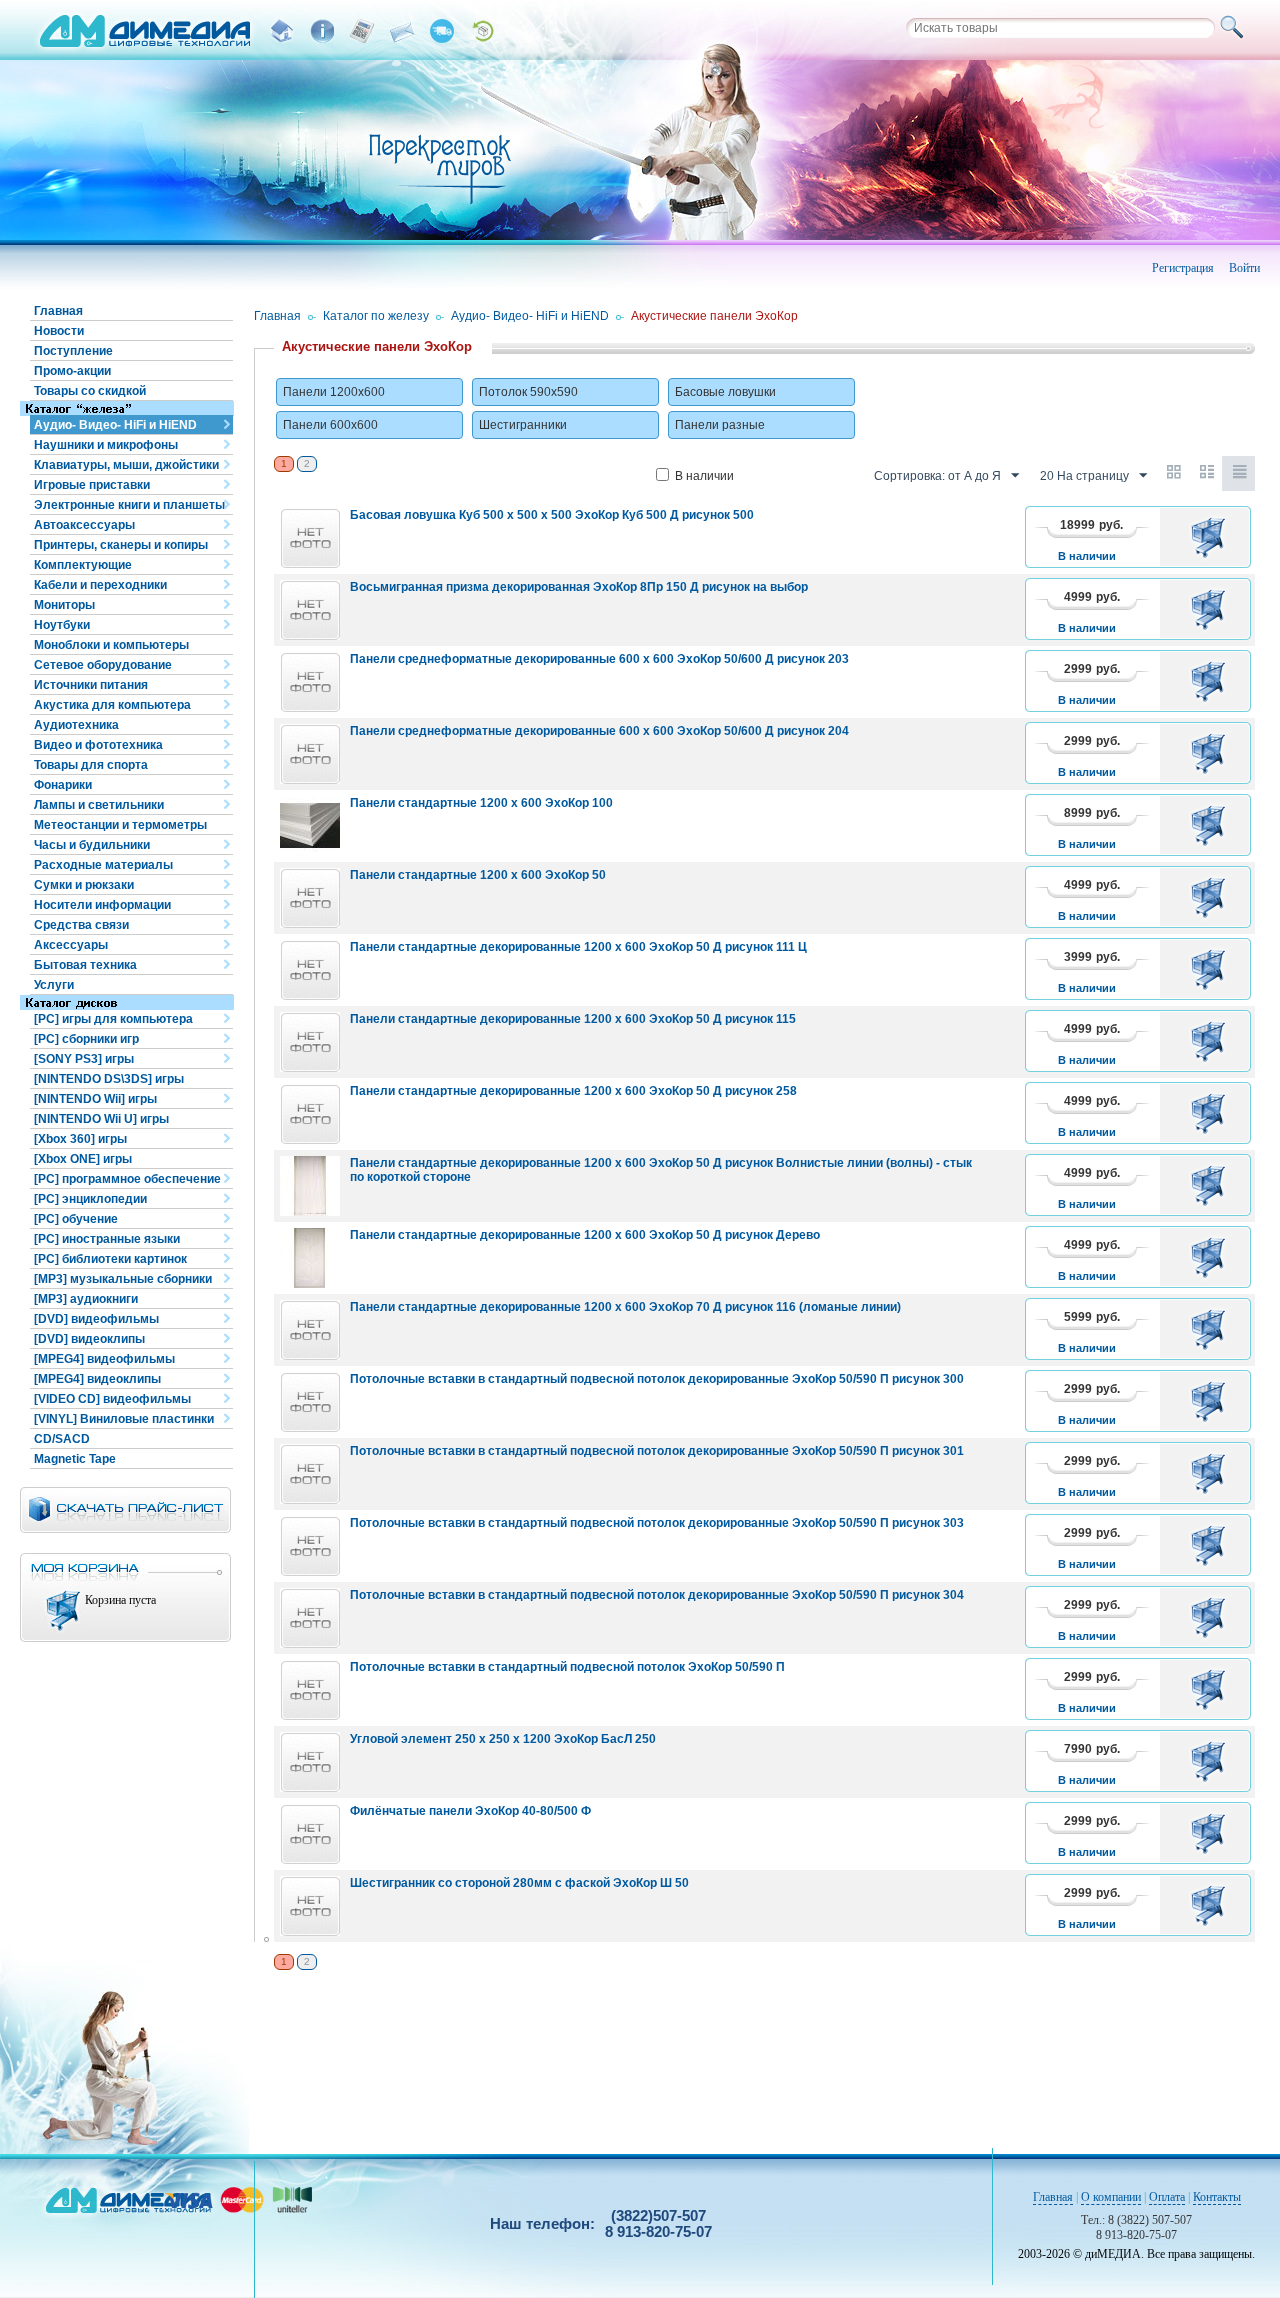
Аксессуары (71, 945)
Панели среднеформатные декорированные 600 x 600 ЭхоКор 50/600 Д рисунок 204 (599, 731)
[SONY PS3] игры (84, 1059)
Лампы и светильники (99, 805)
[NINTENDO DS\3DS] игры (109, 1079)
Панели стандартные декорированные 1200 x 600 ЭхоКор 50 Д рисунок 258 (573, 1091)
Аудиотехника (76, 725)
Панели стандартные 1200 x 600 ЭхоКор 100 (481, 803)
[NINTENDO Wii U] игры (101, 1119)
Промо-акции (72, 371)
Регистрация (1183, 268)
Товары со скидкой (90, 391)
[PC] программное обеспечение (127, 1179)
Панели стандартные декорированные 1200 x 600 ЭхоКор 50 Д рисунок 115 (573, 1019)
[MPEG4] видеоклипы (97, 1379)
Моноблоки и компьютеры (111, 645)
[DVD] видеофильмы (96, 1319)
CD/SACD (62, 1439)
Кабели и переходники (100, 585)
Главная (58, 311)
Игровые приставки (92, 485)
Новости (59, 331)
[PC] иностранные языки (107, 1239)
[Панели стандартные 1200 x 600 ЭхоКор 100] (310, 826)
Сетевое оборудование (103, 665)
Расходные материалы (103, 865)
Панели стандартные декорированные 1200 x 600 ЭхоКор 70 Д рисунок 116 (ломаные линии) (625, 1307)
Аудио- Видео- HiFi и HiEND (115, 425)
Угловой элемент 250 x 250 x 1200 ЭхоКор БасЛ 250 (503, 1739)
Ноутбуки (62, 625)
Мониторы (64, 605)
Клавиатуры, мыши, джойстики (126, 465)
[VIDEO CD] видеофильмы (112, 1399)
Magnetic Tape (75, 1459)
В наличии (704, 476)
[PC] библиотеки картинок (110, 1259)
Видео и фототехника (98, 745)
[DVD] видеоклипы (89, 1339)
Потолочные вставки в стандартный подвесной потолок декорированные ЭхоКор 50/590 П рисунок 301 (657, 1451)
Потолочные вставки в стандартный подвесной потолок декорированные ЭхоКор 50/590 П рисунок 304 (657, 1595)
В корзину (1211, 537)
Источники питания (91, 685)
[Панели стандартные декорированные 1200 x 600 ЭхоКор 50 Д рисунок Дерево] (310, 1258)
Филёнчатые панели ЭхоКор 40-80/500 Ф (470, 1811)
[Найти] (1235, 28)
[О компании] (322, 31)
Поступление (73, 351)
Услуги (54, 985)
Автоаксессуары (84, 525)
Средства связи (81, 925)
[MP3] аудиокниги (86, 1299)
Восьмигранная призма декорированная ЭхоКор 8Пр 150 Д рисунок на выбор (579, 587)
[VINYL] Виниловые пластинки (124, 1419)
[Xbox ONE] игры (83, 1159)
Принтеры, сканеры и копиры (121, 545)
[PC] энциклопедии (90, 1199)
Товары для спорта (91, 765)
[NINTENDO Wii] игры (95, 1099)
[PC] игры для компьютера (113, 1019)
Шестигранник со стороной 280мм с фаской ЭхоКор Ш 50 (519, 1883)
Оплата (1167, 2197)
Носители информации (102, 905)
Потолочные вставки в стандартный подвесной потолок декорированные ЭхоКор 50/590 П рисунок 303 (657, 1523)
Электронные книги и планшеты (129, 505)
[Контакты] (402, 31)
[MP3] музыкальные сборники (123, 1279)
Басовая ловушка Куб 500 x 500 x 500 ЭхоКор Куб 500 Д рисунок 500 (552, 515)
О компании (1111, 2197)
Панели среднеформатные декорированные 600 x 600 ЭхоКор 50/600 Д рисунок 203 (599, 659)
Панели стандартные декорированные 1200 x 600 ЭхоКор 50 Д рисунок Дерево (585, 1235)
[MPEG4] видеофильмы (104, 1359)
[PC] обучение (76, 1219)
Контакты (1217, 2197)
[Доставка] (442, 31)
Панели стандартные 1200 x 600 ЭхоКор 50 (478, 875)
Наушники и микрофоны (106, 445)
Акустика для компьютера (112, 705)
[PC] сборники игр (86, 1039)
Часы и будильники (92, 845)
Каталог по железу (376, 316)
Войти (1244, 268)
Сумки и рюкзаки (84, 885)
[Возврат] (482, 31)
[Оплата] (362, 31)
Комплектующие (83, 565)
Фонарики (63, 785)
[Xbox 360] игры (80, 1139)
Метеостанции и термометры (120, 825)
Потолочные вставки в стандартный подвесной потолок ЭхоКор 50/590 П (567, 1667)
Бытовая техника (85, 965)
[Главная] (282, 31)
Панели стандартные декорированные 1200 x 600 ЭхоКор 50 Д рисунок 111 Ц (578, 947)
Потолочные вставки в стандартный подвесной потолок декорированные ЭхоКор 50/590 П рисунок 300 (657, 1379)
